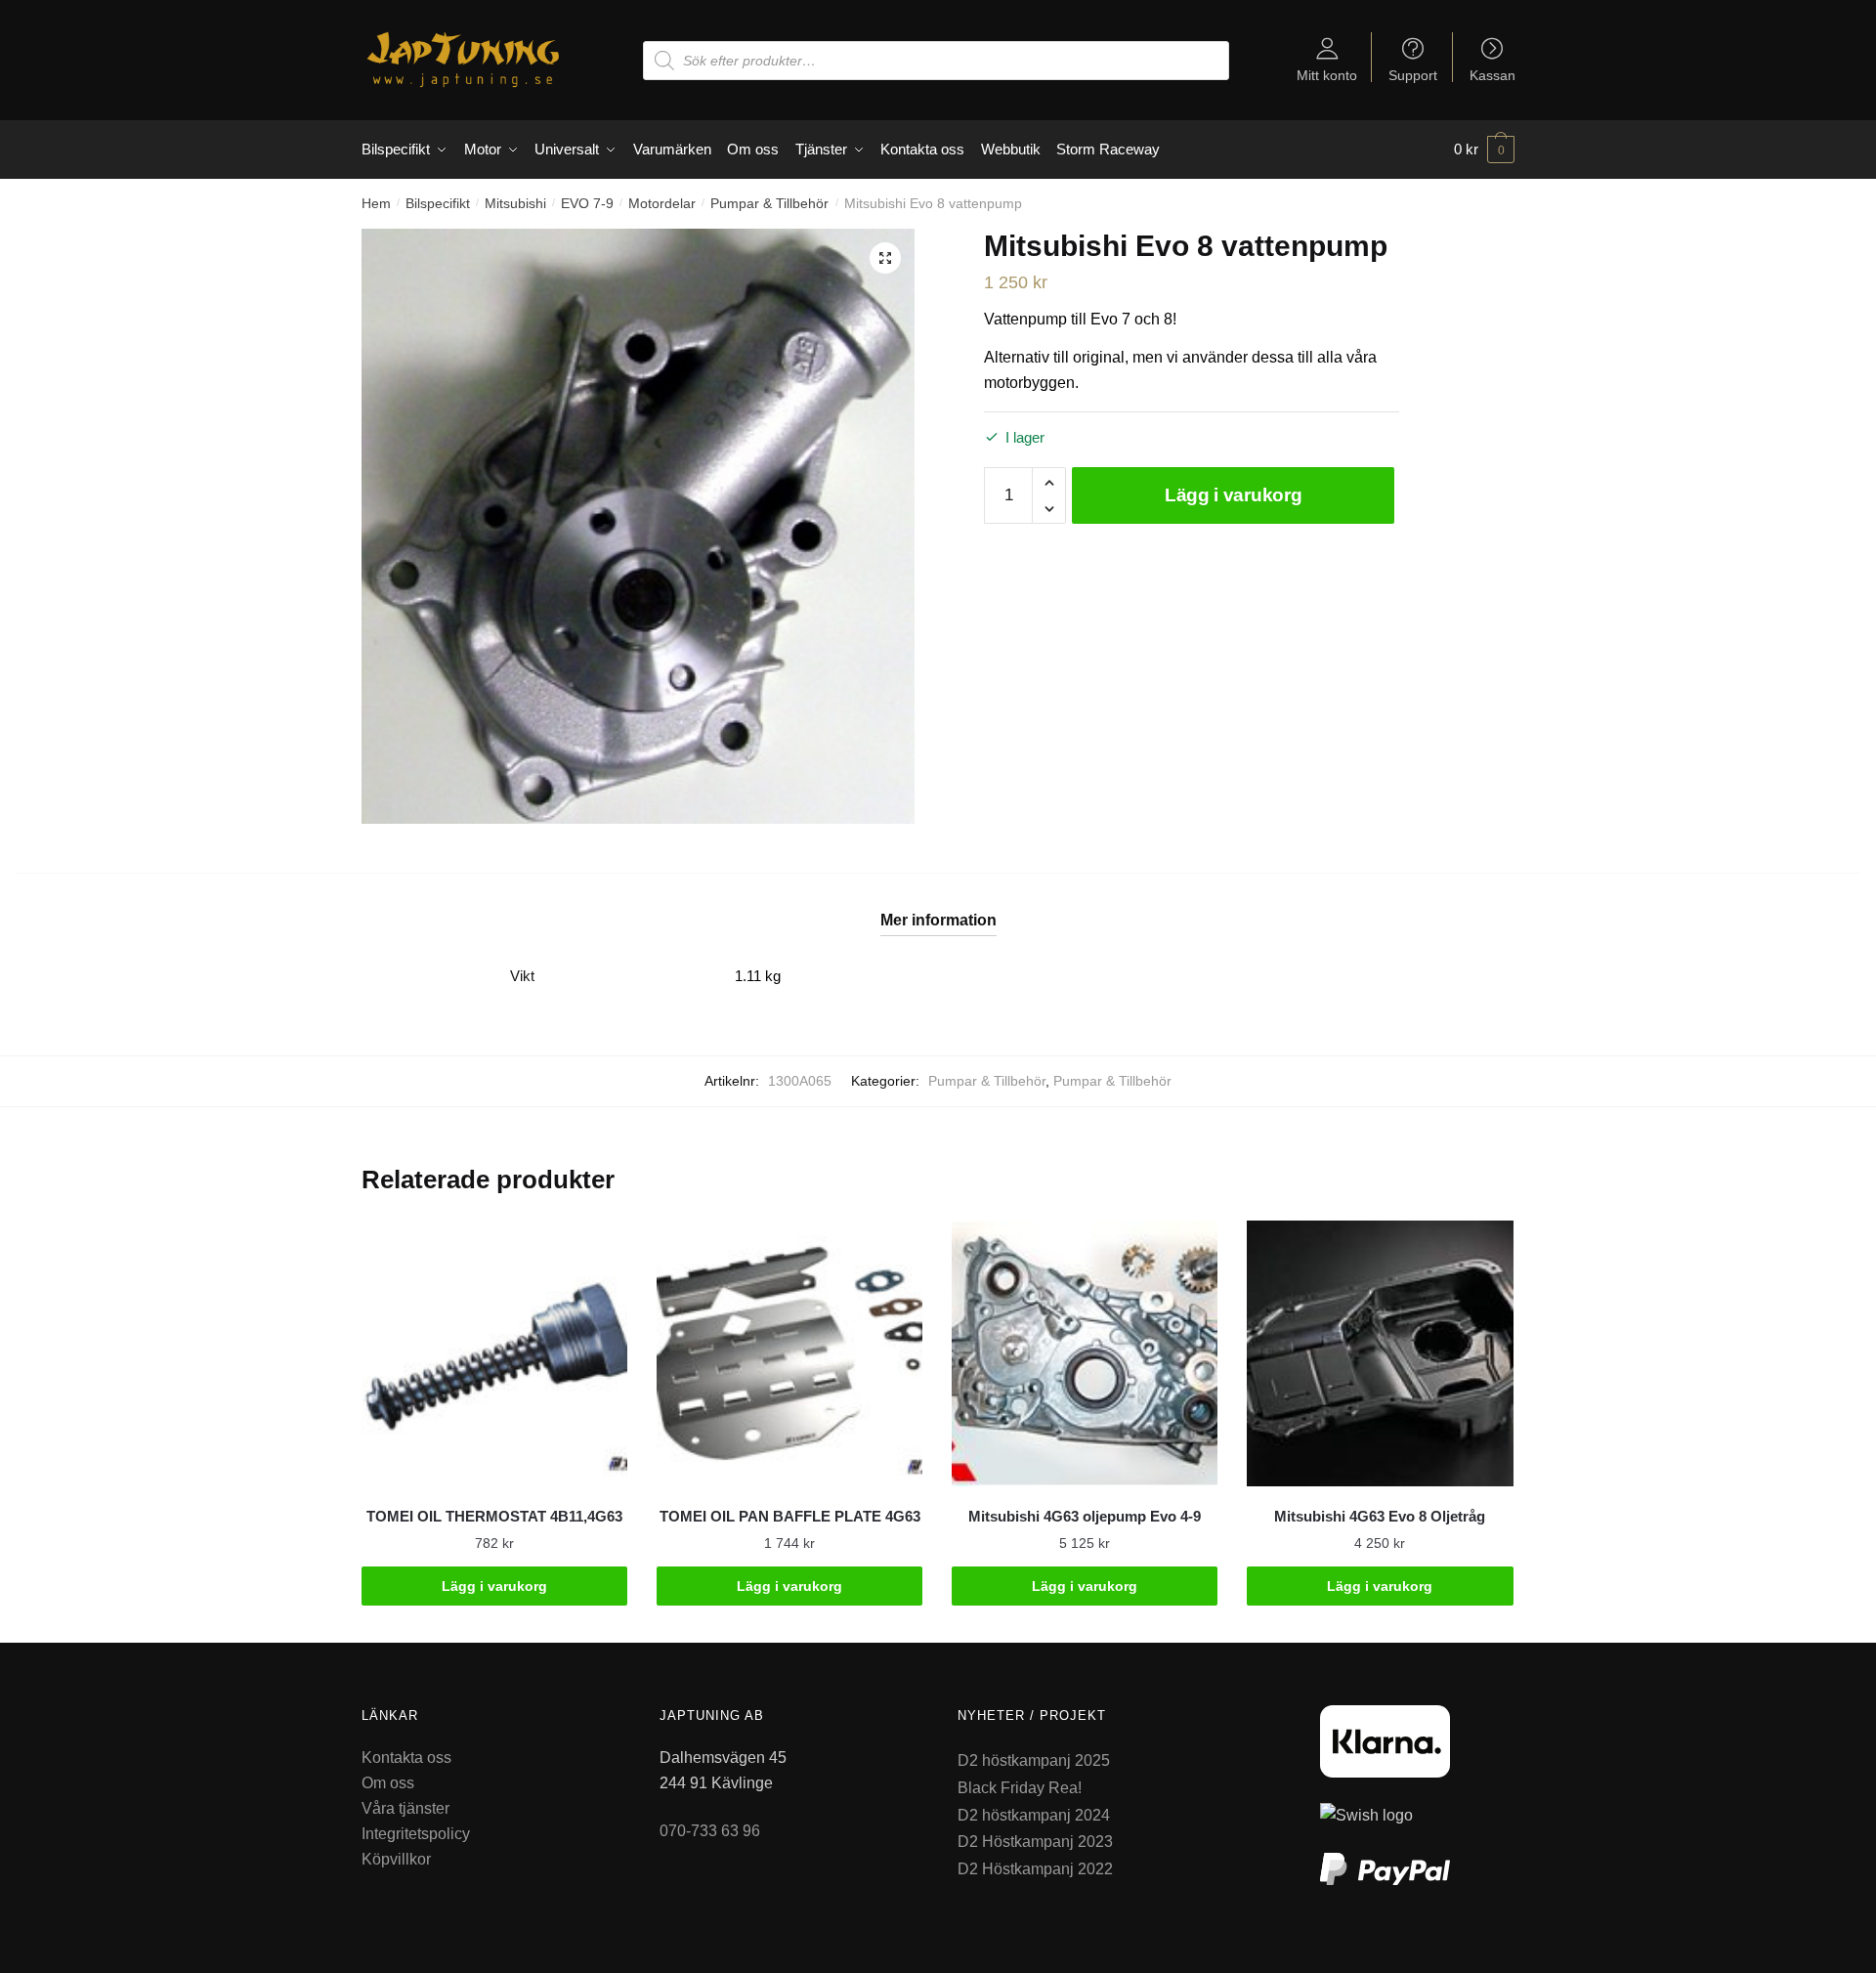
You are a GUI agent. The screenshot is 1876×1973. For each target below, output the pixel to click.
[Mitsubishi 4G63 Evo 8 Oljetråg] (1380, 1353)
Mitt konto (1327, 75)
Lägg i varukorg (1234, 495)
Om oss (388, 1783)
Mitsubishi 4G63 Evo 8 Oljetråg (1380, 1516)
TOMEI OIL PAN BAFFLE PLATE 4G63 (790, 1516)
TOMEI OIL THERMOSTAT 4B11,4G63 (494, 1516)
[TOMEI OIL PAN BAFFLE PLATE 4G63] (789, 1353)
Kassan (1492, 75)
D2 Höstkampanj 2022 (1035, 1869)
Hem (376, 203)
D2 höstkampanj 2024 (1034, 1815)
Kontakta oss (406, 1758)
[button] (885, 258)
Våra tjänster (405, 1808)
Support (1413, 75)
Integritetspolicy (416, 1834)
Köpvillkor (396, 1859)
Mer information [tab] (938, 920)
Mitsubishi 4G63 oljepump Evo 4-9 (1085, 1516)
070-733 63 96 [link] (710, 1831)
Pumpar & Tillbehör (769, 203)
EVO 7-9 (587, 203)
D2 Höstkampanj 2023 (1035, 1842)
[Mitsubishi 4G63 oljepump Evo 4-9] (1085, 1353)
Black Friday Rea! (1020, 1788)
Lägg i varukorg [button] (494, 1586)
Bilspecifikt (438, 203)
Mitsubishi (515, 203)
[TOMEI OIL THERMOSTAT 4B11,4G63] (494, 1353)
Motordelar (662, 203)
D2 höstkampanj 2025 (1034, 1760)
